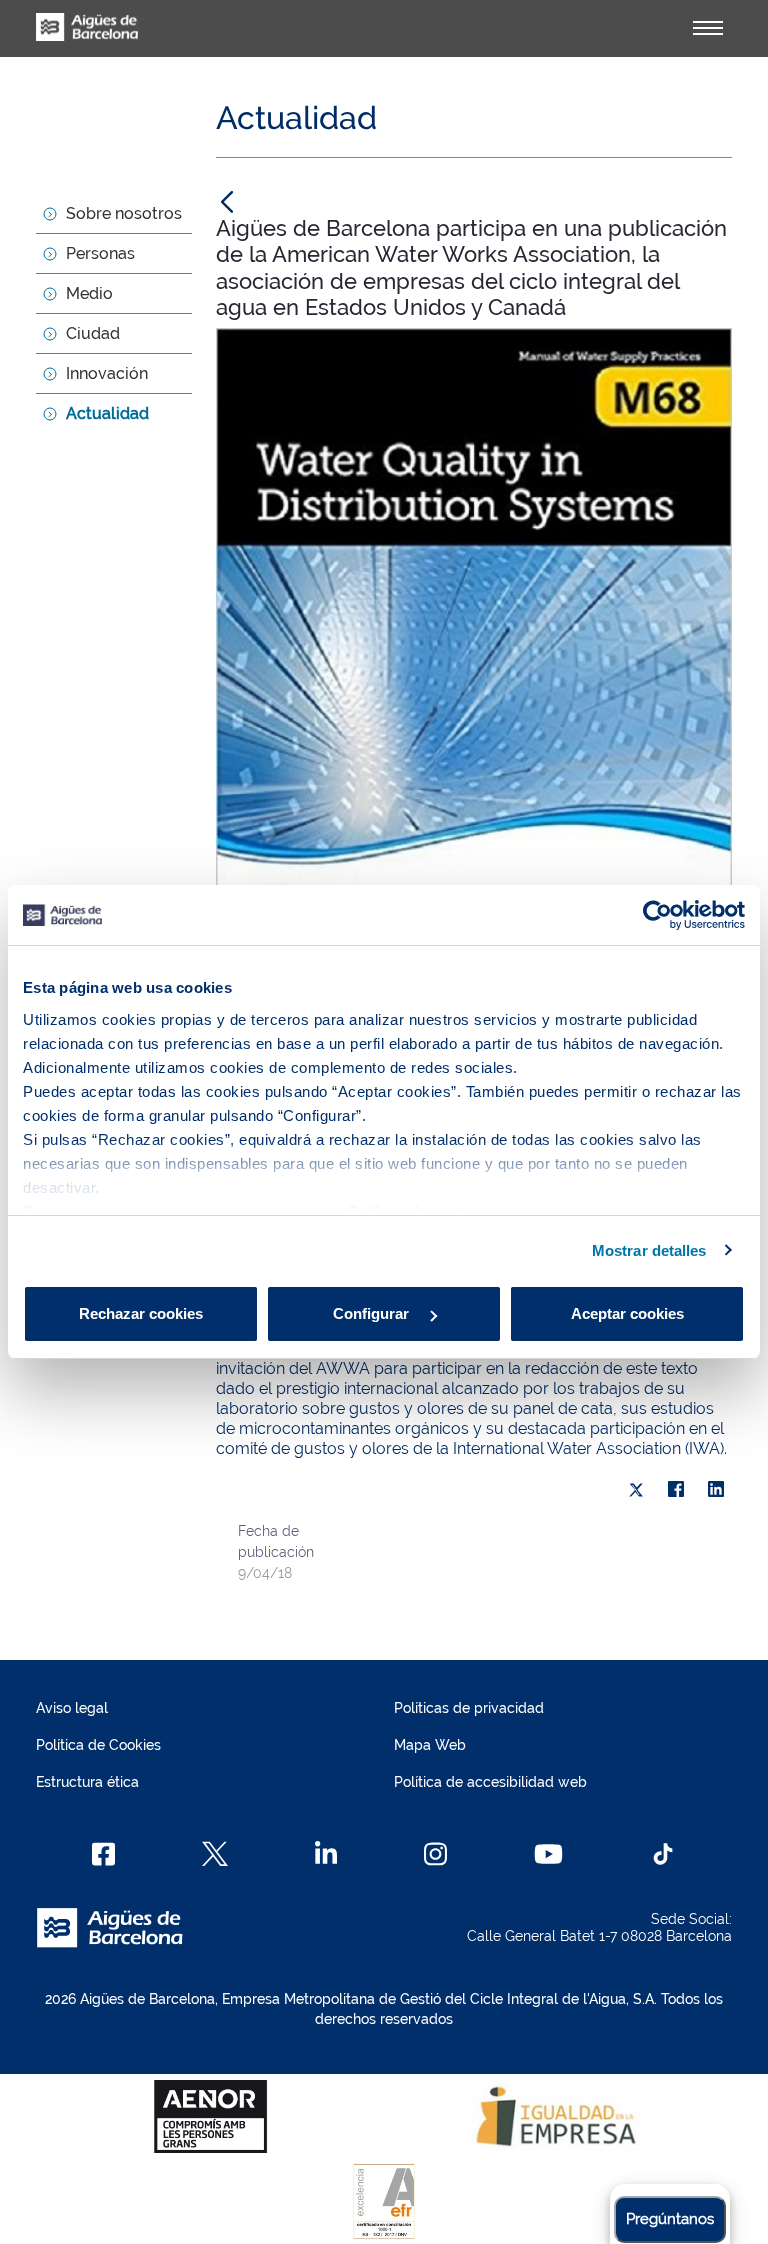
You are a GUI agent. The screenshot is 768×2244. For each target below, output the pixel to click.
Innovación (107, 373)
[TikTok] (663, 1854)
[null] (227, 201)
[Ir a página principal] (87, 38)
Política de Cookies (98, 1745)
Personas (100, 253)
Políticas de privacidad (469, 1708)
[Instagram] (435, 1854)
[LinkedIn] (716, 1490)
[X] (636, 1490)
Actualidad (107, 413)
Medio (89, 293)
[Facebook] (676, 1490)
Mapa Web (430, 1745)
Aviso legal (72, 1708)
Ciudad (93, 333)
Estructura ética (87, 1782)
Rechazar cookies (141, 1313)
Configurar (373, 1313)
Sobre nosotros (124, 213)
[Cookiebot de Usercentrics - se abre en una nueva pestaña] (657, 915)
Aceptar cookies (627, 1313)
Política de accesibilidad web (490, 1782)
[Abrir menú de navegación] (708, 28)
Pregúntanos (670, 2219)
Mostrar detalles (649, 1250)
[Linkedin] (326, 1854)
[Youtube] (548, 1854)
